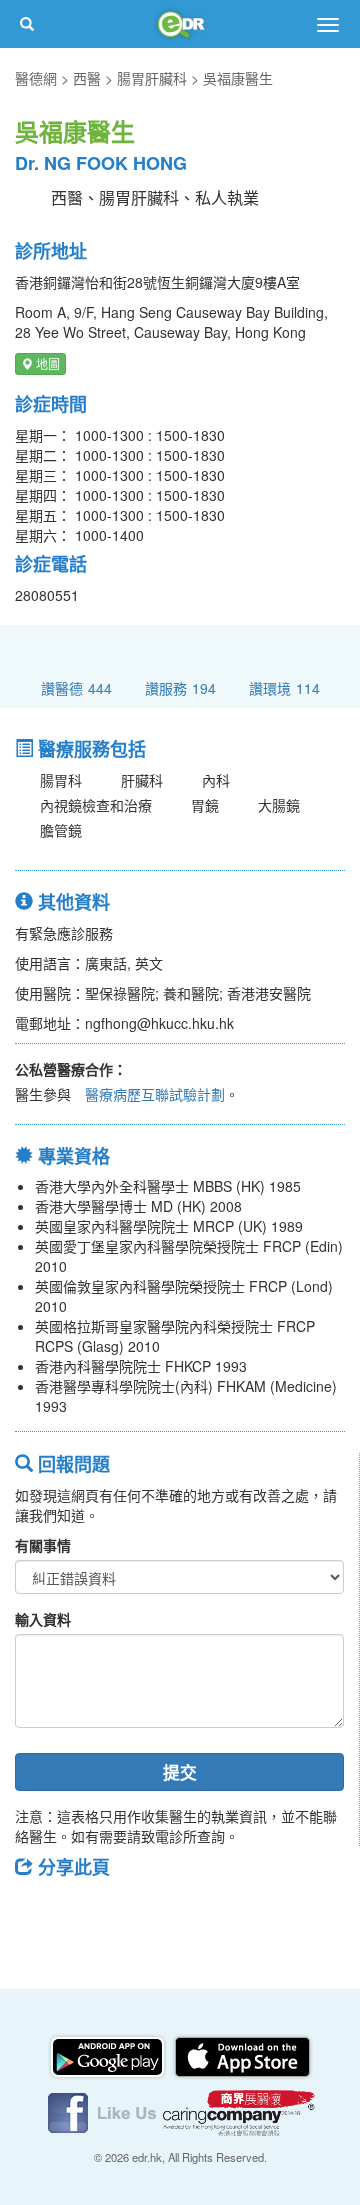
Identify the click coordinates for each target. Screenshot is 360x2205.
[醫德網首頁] (180, 24)
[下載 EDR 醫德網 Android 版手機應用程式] (109, 2055)
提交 (180, 1772)
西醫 (87, 78)
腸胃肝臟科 (152, 78)
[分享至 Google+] (143, 1912)
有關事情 (43, 1545)
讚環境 (284, 687)
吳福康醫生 (238, 78)
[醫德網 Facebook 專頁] (104, 2111)
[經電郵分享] (195, 1912)
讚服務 (180, 687)
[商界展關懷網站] (239, 2111)
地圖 (46, 363)
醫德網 (36, 78)
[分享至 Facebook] (39, 1912)
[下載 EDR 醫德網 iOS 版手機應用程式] (242, 2055)
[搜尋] (27, 24)
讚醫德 (76, 687)
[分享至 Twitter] (91, 1912)
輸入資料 (43, 1619)
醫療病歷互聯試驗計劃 (155, 1094)
